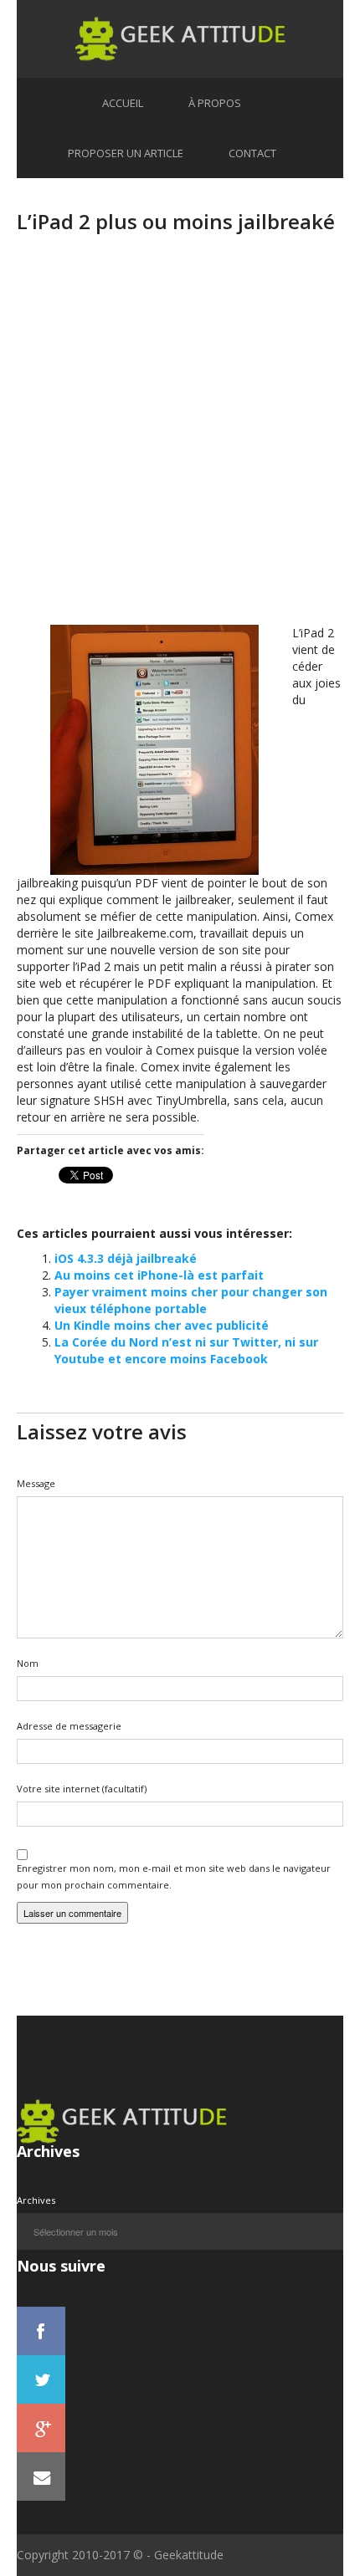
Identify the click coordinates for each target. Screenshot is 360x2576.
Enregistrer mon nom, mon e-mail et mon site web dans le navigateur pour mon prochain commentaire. (174, 1876)
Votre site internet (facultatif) (82, 1789)
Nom (28, 1663)
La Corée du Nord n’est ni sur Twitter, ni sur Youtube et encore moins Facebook (186, 1350)
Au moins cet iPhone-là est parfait (159, 1275)
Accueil (123, 103)
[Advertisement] (180, 445)
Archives (36, 2200)
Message (36, 1483)
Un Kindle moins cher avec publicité (162, 1325)
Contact (252, 153)
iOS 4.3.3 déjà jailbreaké (126, 1258)
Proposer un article (126, 153)
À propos (215, 103)
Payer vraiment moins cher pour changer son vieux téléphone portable (191, 1300)
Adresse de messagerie (69, 1726)
